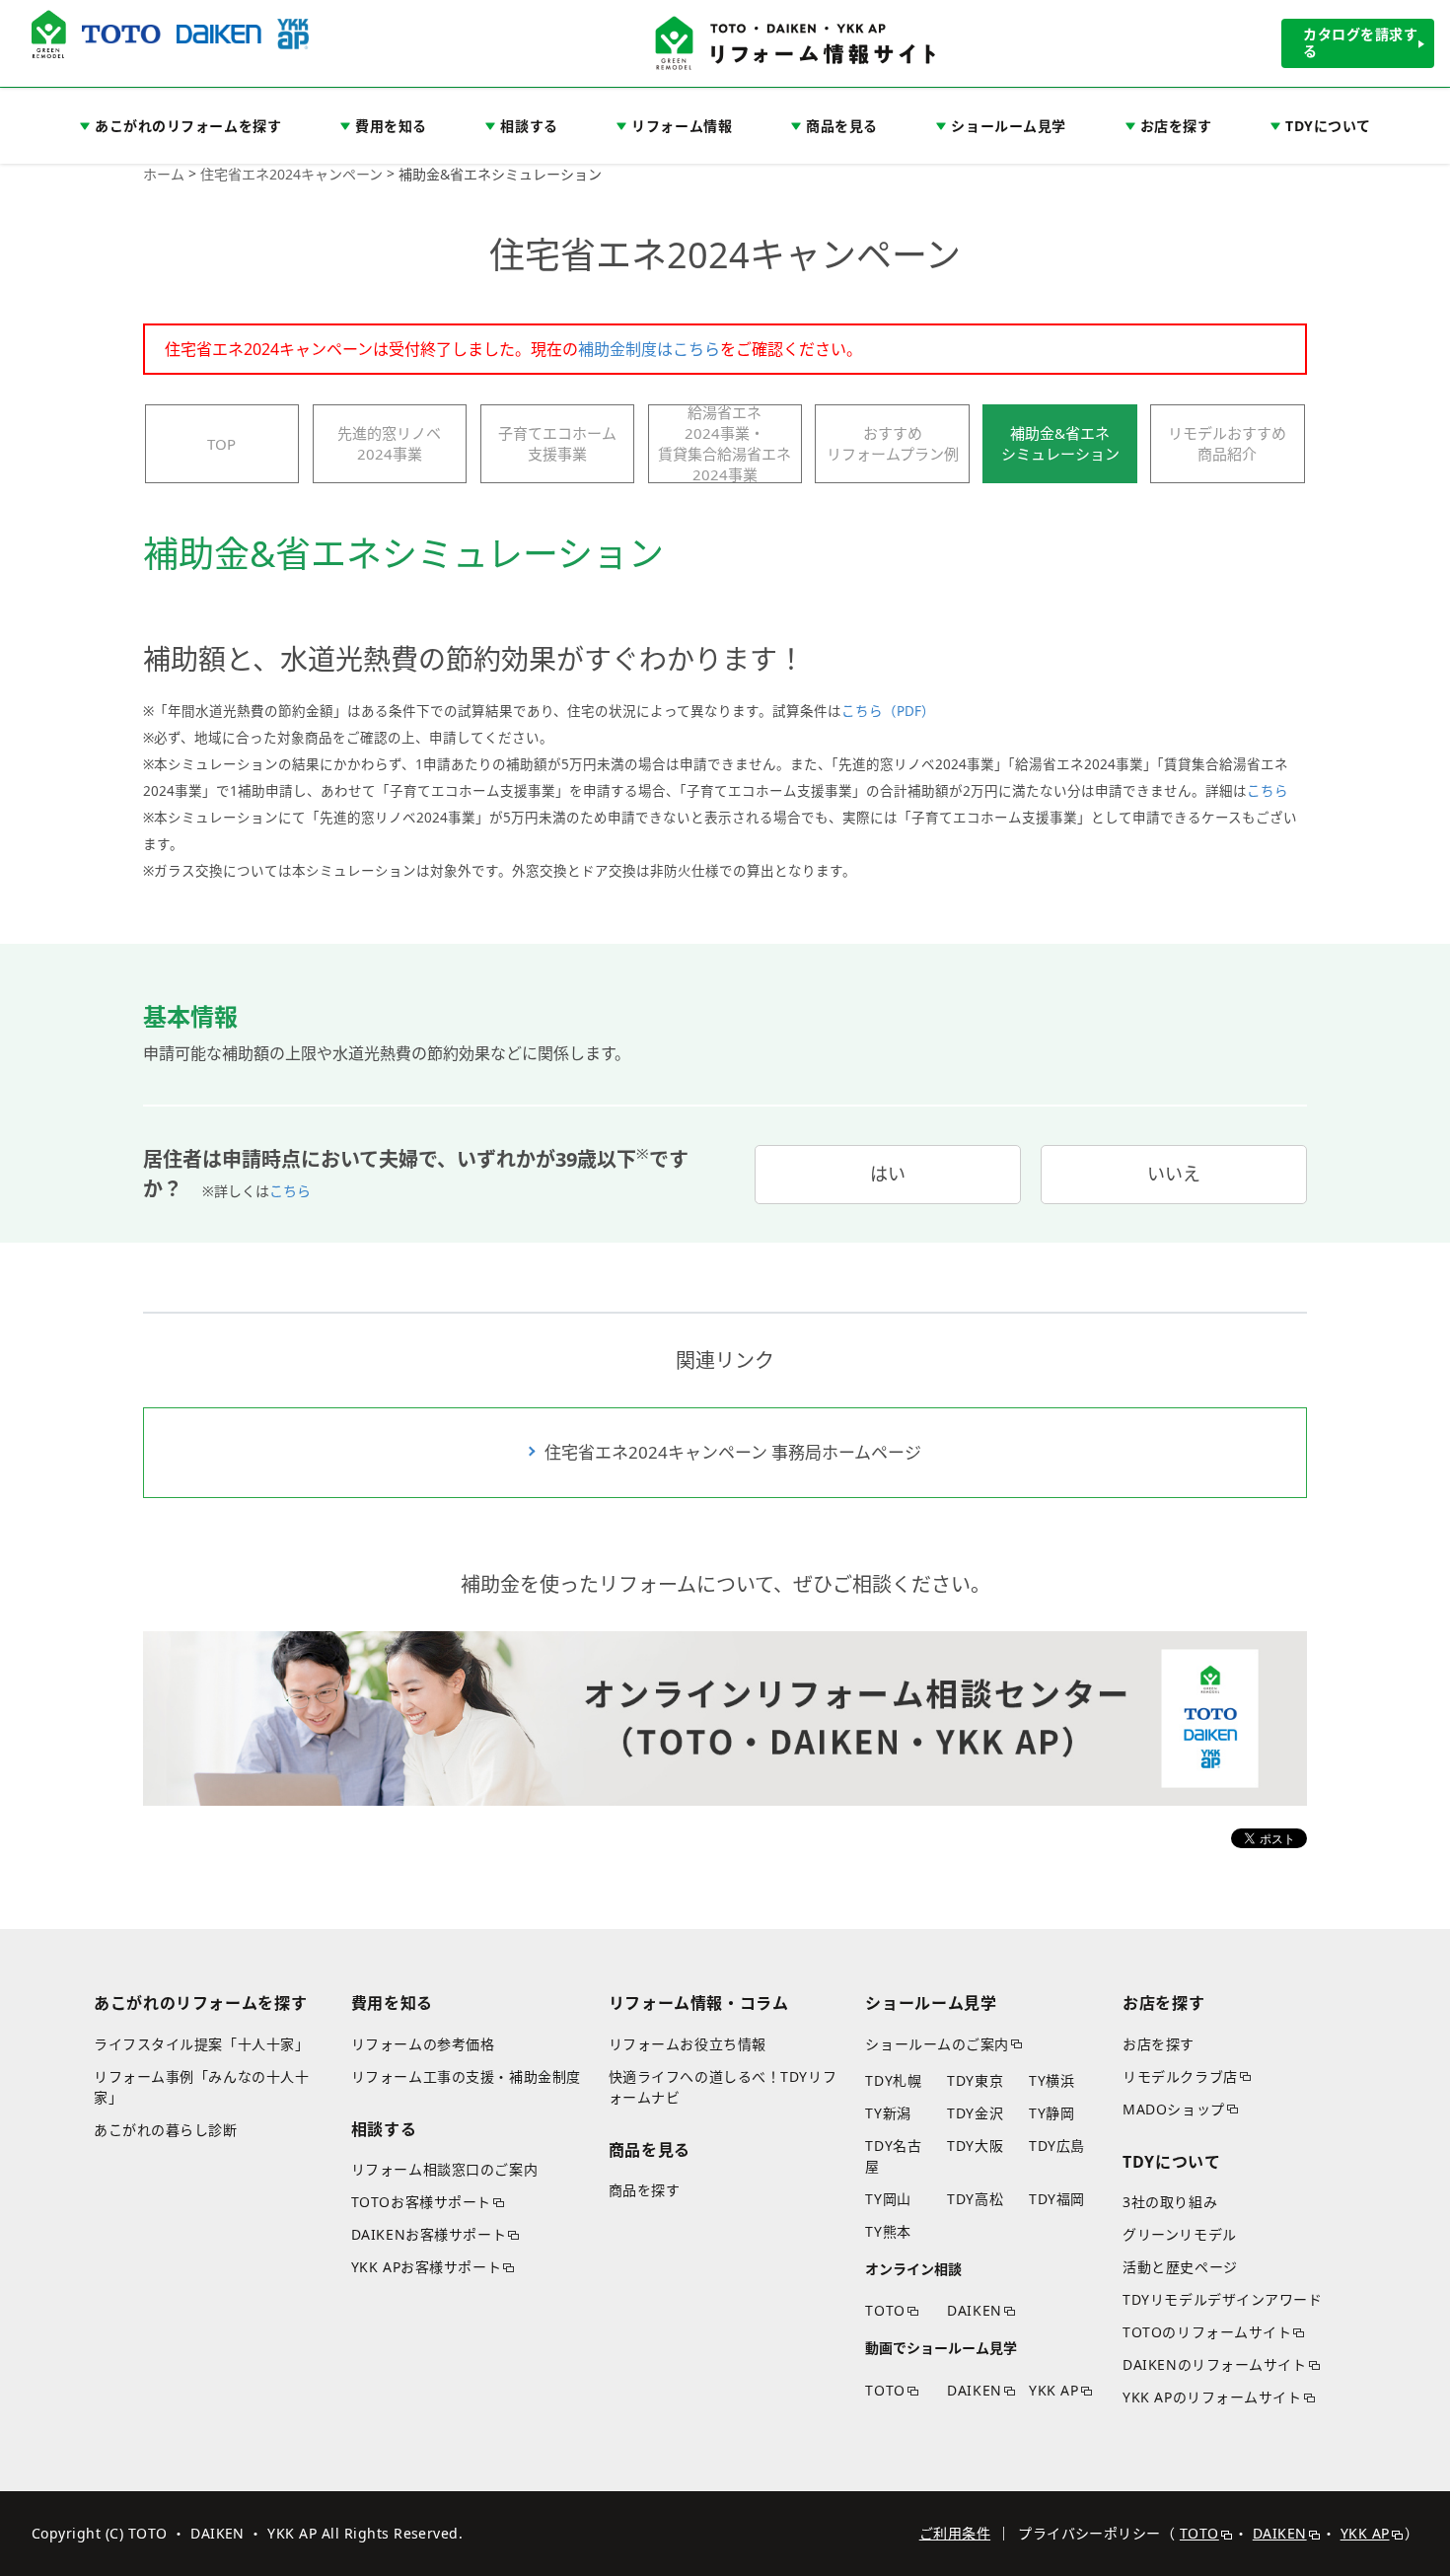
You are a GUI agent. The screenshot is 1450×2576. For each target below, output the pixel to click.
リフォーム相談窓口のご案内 (444, 2169)
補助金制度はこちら (649, 349)
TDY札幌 (893, 2080)
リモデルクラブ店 (1180, 2076)
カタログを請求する (1360, 42)
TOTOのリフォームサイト (1207, 2332)
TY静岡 (1051, 2113)
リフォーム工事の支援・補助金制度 (466, 2076)
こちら (1268, 791)
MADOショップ (1173, 2109)
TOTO (885, 2310)
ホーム (164, 174)
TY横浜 (1051, 2080)
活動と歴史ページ (1180, 2267)
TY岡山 (888, 2199)
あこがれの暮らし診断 (166, 2130)
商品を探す (645, 2190)
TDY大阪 (975, 2146)
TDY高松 (975, 2199)
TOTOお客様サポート (421, 2202)
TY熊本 (888, 2231)
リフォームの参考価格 (423, 2044)
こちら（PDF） (888, 711)
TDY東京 (975, 2080)
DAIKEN (974, 2310)
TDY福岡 (1057, 2199)
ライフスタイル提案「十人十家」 (201, 2044)
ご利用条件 (955, 2533)
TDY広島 (1057, 2146)
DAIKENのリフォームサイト (1214, 2364)
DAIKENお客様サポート (429, 2234)
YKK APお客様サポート (426, 2267)
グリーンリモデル (1179, 2234)
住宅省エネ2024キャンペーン (291, 174)
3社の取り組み (1170, 2202)
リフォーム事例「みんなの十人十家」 (201, 2087)
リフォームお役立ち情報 (688, 2044)
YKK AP (1053, 2390)
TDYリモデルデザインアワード (1222, 2299)
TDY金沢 (975, 2113)
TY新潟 (888, 2113)
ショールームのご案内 (937, 2044)
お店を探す (1159, 2044)
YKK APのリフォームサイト (1212, 2397)
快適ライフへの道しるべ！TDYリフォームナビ (723, 2087)
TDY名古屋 (893, 2156)
